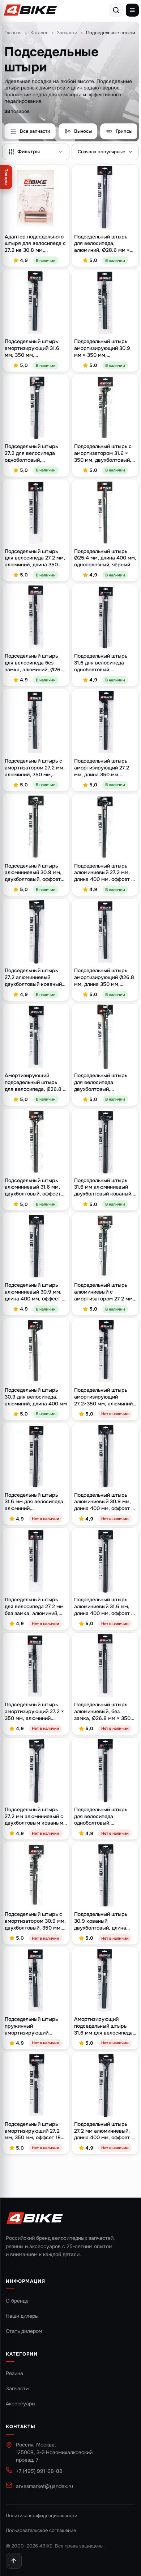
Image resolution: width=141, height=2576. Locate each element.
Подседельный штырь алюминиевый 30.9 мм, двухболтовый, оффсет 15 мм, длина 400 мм (33, 873)
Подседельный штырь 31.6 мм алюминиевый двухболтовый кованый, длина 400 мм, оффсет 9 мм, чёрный (104, 1187)
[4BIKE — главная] (30, 10)
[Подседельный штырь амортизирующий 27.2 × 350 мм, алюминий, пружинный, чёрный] (36, 1666)
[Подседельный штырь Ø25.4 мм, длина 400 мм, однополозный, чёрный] (105, 513)
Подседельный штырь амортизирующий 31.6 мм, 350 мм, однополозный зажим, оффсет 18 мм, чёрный (32, 348)
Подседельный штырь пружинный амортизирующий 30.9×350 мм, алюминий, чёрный (35, 2026)
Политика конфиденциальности (42, 2516)
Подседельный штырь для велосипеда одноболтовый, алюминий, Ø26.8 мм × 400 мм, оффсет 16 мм (102, 1816)
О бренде (17, 2301)
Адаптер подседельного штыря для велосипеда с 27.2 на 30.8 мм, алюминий (35, 244)
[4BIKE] (35, 2219)
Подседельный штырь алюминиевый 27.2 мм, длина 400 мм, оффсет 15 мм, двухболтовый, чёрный (105, 873)
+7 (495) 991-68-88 (39, 2471)
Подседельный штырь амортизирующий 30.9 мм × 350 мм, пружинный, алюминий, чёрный (103, 348)
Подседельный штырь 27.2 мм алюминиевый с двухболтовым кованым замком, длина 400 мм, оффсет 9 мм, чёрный (34, 1816)
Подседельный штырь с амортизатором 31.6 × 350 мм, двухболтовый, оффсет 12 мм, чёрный (103, 453)
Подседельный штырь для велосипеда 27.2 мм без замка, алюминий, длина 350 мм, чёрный (34, 1607)
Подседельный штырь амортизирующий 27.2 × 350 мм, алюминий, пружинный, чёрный (34, 1712)
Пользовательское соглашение (41, 2530)
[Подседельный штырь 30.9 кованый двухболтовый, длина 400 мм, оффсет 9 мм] (105, 1875)
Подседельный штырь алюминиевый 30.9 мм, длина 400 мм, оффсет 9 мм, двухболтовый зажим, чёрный (104, 1502)
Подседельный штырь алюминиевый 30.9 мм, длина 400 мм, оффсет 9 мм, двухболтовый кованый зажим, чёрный (35, 1292)
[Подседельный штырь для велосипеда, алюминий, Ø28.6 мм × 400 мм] (105, 198)
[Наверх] (14, 2561)
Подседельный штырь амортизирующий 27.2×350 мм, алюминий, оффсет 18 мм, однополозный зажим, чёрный (104, 1397)
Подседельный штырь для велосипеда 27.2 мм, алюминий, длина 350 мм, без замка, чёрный (35, 558)
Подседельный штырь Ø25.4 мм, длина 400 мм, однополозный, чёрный (105, 558)
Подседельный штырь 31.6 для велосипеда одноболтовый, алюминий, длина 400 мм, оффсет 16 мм (101, 663)
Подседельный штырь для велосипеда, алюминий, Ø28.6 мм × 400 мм (102, 244)
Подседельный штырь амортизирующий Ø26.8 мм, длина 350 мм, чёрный (104, 977)
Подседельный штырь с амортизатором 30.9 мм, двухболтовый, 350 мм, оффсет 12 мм (35, 1921)
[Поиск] (116, 10)
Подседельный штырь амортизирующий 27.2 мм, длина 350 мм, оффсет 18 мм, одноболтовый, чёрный (102, 768)
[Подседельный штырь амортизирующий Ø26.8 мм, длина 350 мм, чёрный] (105, 932)
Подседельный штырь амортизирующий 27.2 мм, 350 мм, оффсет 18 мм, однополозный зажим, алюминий (33, 2131)
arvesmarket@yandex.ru (44, 2486)
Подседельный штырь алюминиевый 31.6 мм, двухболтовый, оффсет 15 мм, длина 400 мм (33, 1187)
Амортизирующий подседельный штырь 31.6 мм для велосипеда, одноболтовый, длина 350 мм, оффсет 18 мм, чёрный (104, 2026)
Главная (13, 33)
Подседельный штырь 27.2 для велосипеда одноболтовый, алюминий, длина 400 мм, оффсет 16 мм (31, 453)
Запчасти (67, 33)
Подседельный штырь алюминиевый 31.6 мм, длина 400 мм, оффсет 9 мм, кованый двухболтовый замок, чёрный (104, 1607)
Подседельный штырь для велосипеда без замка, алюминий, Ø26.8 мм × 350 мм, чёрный (35, 663)
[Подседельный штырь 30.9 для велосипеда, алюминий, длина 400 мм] (36, 1351)
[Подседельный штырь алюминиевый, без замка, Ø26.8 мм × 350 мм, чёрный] (105, 1666)
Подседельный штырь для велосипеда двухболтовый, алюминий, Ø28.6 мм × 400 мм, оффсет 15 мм (102, 1082)
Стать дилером (24, 2331)
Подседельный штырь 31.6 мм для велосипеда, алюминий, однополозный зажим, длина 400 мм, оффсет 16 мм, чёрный (36, 1502)
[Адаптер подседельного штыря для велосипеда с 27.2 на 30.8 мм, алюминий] (36, 198)
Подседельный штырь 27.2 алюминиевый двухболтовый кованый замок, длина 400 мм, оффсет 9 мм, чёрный (33, 977)
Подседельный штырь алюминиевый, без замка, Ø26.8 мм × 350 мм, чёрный (102, 1712)
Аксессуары (21, 2404)
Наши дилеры (22, 2316)
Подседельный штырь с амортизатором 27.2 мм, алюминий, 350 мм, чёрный (35, 768)
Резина (14, 2373)
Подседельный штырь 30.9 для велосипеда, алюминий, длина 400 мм (36, 1397)
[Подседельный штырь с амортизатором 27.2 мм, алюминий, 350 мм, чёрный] (36, 722)
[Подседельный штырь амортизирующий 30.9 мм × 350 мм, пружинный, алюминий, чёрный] (105, 303)
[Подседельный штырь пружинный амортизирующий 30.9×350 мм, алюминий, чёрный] (36, 1980)
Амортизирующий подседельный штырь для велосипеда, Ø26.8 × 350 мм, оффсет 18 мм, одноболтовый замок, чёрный (35, 1082)
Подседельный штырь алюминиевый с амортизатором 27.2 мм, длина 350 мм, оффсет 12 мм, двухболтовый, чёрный (105, 1292)
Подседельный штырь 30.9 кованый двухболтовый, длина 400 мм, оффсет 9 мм (101, 1921)
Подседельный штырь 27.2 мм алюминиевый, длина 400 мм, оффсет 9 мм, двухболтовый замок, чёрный (104, 2131)
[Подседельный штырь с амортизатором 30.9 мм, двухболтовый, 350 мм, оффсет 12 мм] (36, 1875)
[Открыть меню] (132, 10)
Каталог (39, 33)
